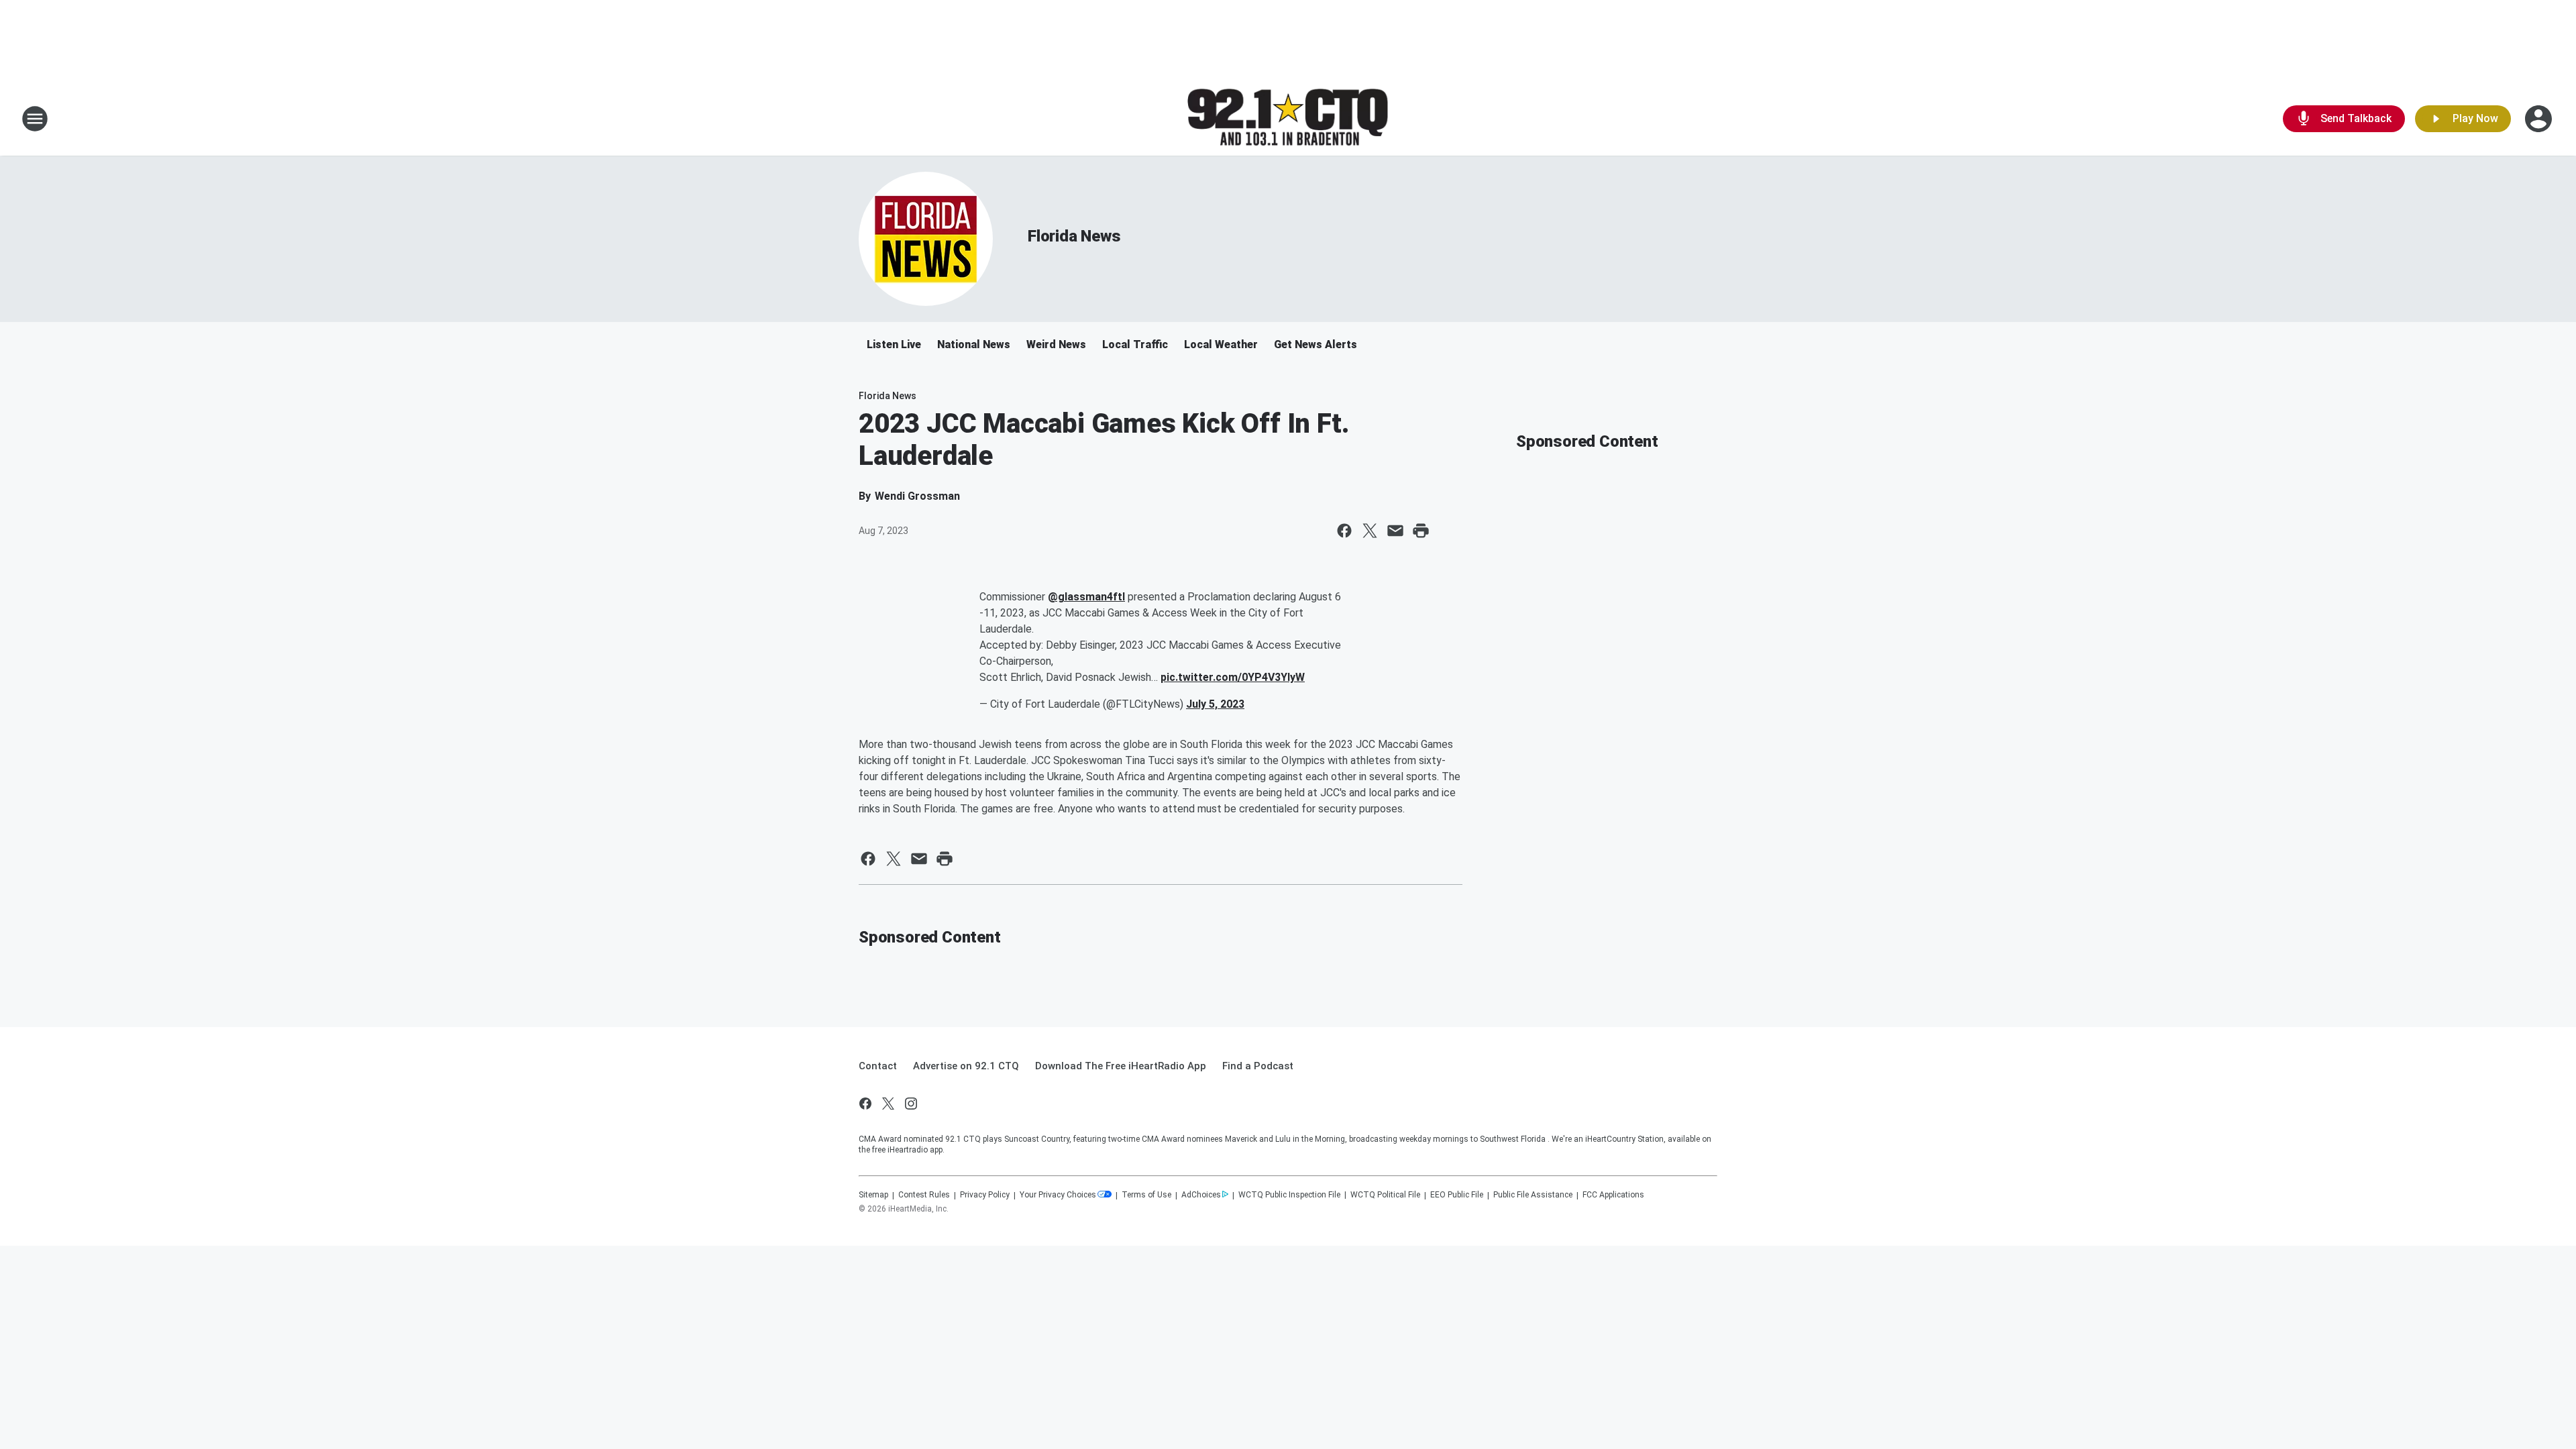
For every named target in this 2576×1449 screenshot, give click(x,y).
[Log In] (2540, 119)
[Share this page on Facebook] (1344, 531)
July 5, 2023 (1215, 704)
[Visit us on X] (888, 1104)
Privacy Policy (985, 1195)
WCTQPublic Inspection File (1289, 1195)
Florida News (1074, 236)
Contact (878, 1066)
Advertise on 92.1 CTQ (966, 1066)
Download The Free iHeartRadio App (1121, 1066)
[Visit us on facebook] (865, 1104)
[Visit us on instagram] (911, 1104)
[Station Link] (1288, 119)
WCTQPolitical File (1385, 1195)
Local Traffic (1135, 344)
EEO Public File (1457, 1195)
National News (974, 344)
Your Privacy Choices (1058, 1195)
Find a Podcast (1258, 1066)
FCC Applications (1613, 1195)
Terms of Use (1146, 1195)
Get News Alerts (1316, 344)
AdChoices (1201, 1195)
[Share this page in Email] (1395, 531)
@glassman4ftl (1086, 597)
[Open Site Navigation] (35, 119)
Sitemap (873, 1195)
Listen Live (894, 344)
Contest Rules (924, 1195)
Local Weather (1221, 344)
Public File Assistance (1533, 1195)
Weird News (1056, 344)
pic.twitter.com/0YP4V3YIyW (1233, 677)
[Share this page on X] (1370, 531)
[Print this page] (1421, 531)
